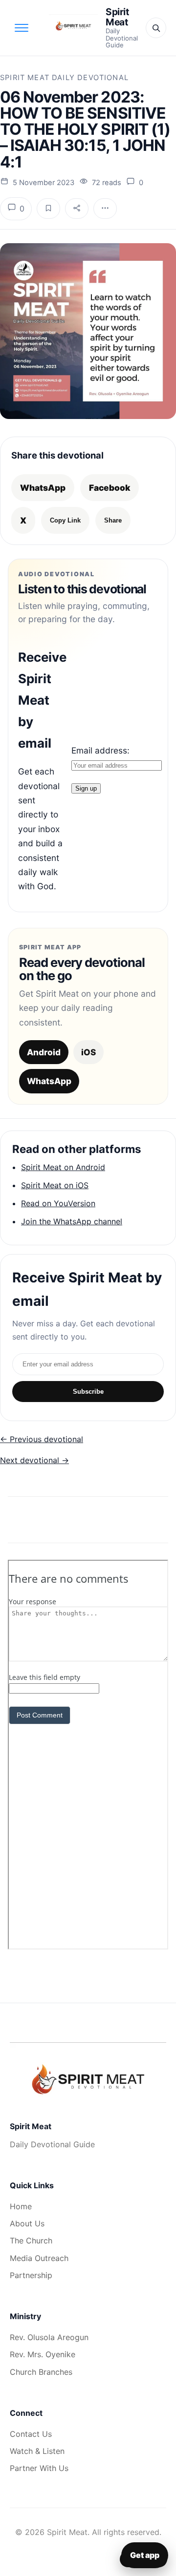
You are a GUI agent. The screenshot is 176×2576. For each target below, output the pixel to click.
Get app (145, 2555)
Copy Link (65, 520)
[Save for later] (48, 209)
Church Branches (41, 2372)
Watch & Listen (37, 2451)
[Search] (156, 28)
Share (113, 520)
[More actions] (105, 209)
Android (44, 1052)
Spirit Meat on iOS (55, 1185)
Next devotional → (34, 1460)
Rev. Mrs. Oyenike (43, 2354)
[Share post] (77, 209)
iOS (88, 1052)
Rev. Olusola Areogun (49, 2337)
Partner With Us (39, 2468)
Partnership (31, 2275)
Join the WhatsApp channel (72, 1221)
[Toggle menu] (22, 28)
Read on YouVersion (58, 1203)
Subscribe (88, 1392)
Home (21, 2206)
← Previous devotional (42, 1439)
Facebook (110, 488)
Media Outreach (39, 2258)
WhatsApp (43, 488)
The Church (31, 2241)
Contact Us (31, 2434)
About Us (27, 2223)
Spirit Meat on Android (63, 1167)
